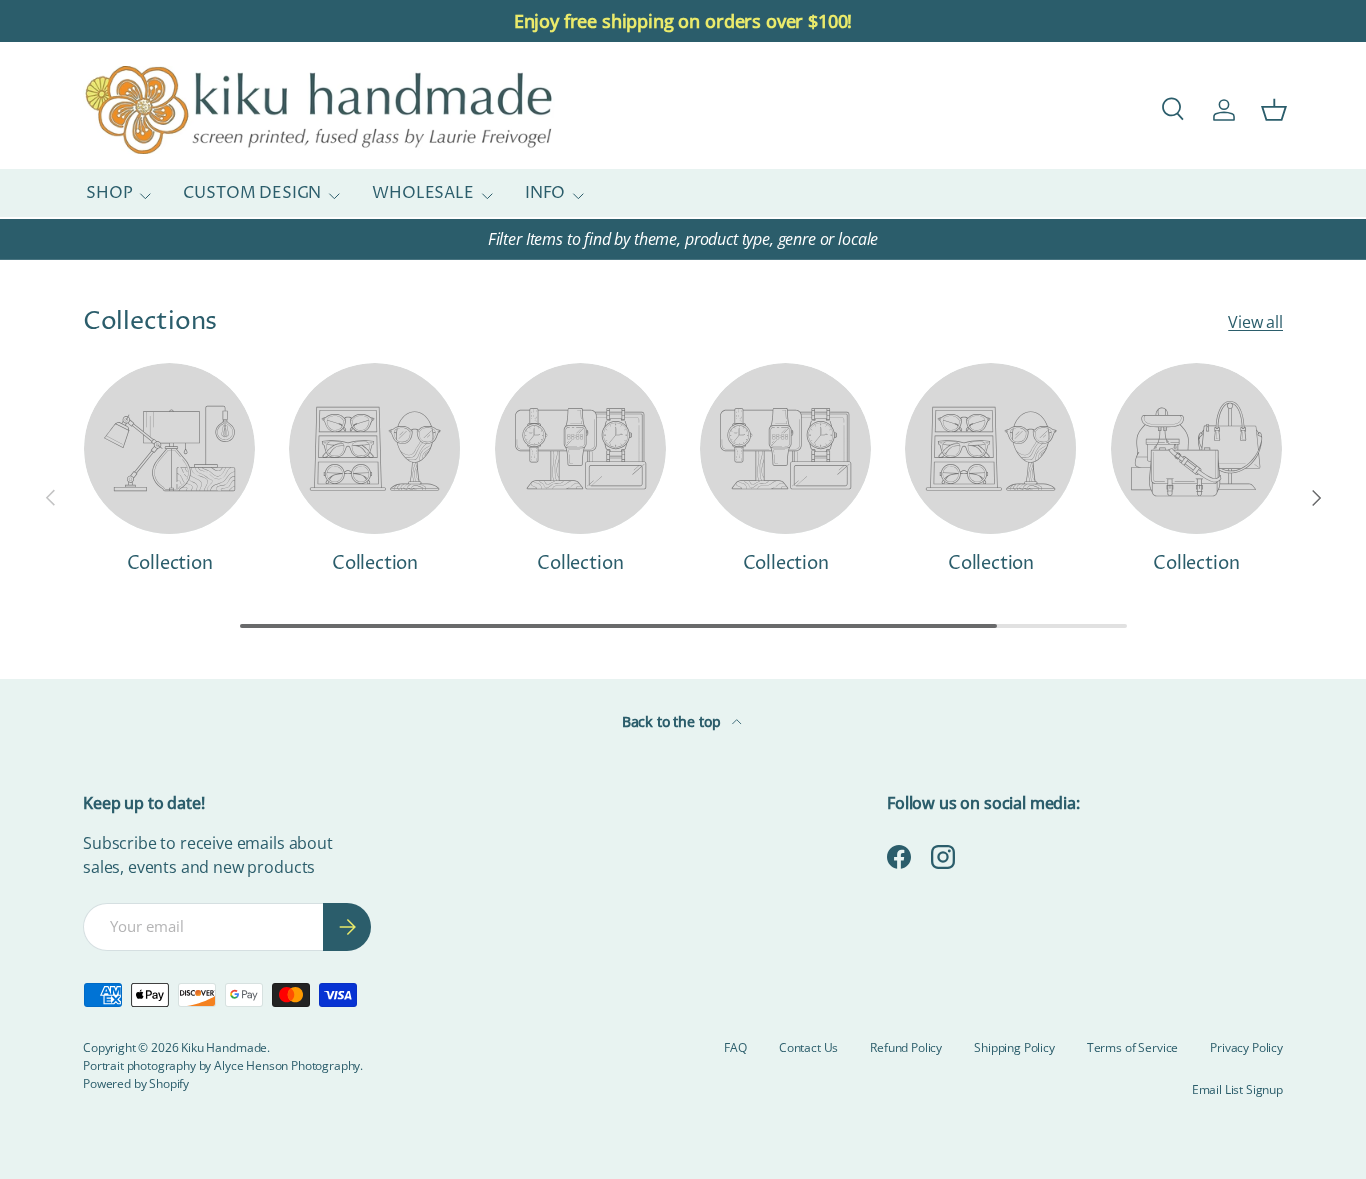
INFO (545, 194)
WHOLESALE (423, 194)
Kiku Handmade (224, 1047)
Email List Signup (1237, 1089)
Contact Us (808, 1047)
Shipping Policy (1014, 1047)
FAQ (735, 1047)
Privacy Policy (1246, 1047)
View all (1255, 322)
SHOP (109, 194)
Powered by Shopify (136, 1083)
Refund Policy (906, 1047)
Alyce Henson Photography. (288, 1065)
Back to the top (673, 721)
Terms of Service (1132, 1047)
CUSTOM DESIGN (252, 194)
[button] (1274, 110)
